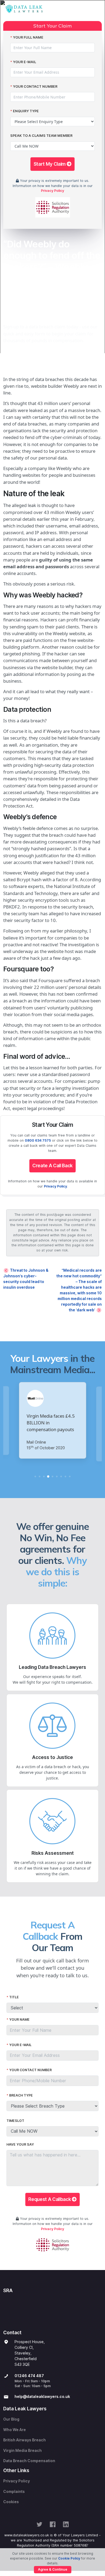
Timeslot (15, 2121)
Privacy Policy (52, 191)
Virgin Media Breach (22, 2451)
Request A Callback (50, 2199)
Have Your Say (20, 2144)
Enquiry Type (26, 111)
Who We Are (15, 2430)
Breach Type (21, 2095)
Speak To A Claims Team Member (41, 136)
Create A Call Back (52, 1166)
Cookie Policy (69, 2558)
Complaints (14, 2492)
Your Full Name (28, 37)
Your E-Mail (24, 62)
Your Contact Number (35, 86)
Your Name (19, 2019)
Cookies (11, 2502)
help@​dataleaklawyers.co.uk (42, 2397)
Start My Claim (50, 164)
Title (14, 1997)
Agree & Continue (53, 2569)
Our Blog (11, 2419)
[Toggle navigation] (97, 9)
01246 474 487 (29, 2376)
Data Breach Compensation (29, 2461)
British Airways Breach (24, 2440)
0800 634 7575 (38, 1140)
